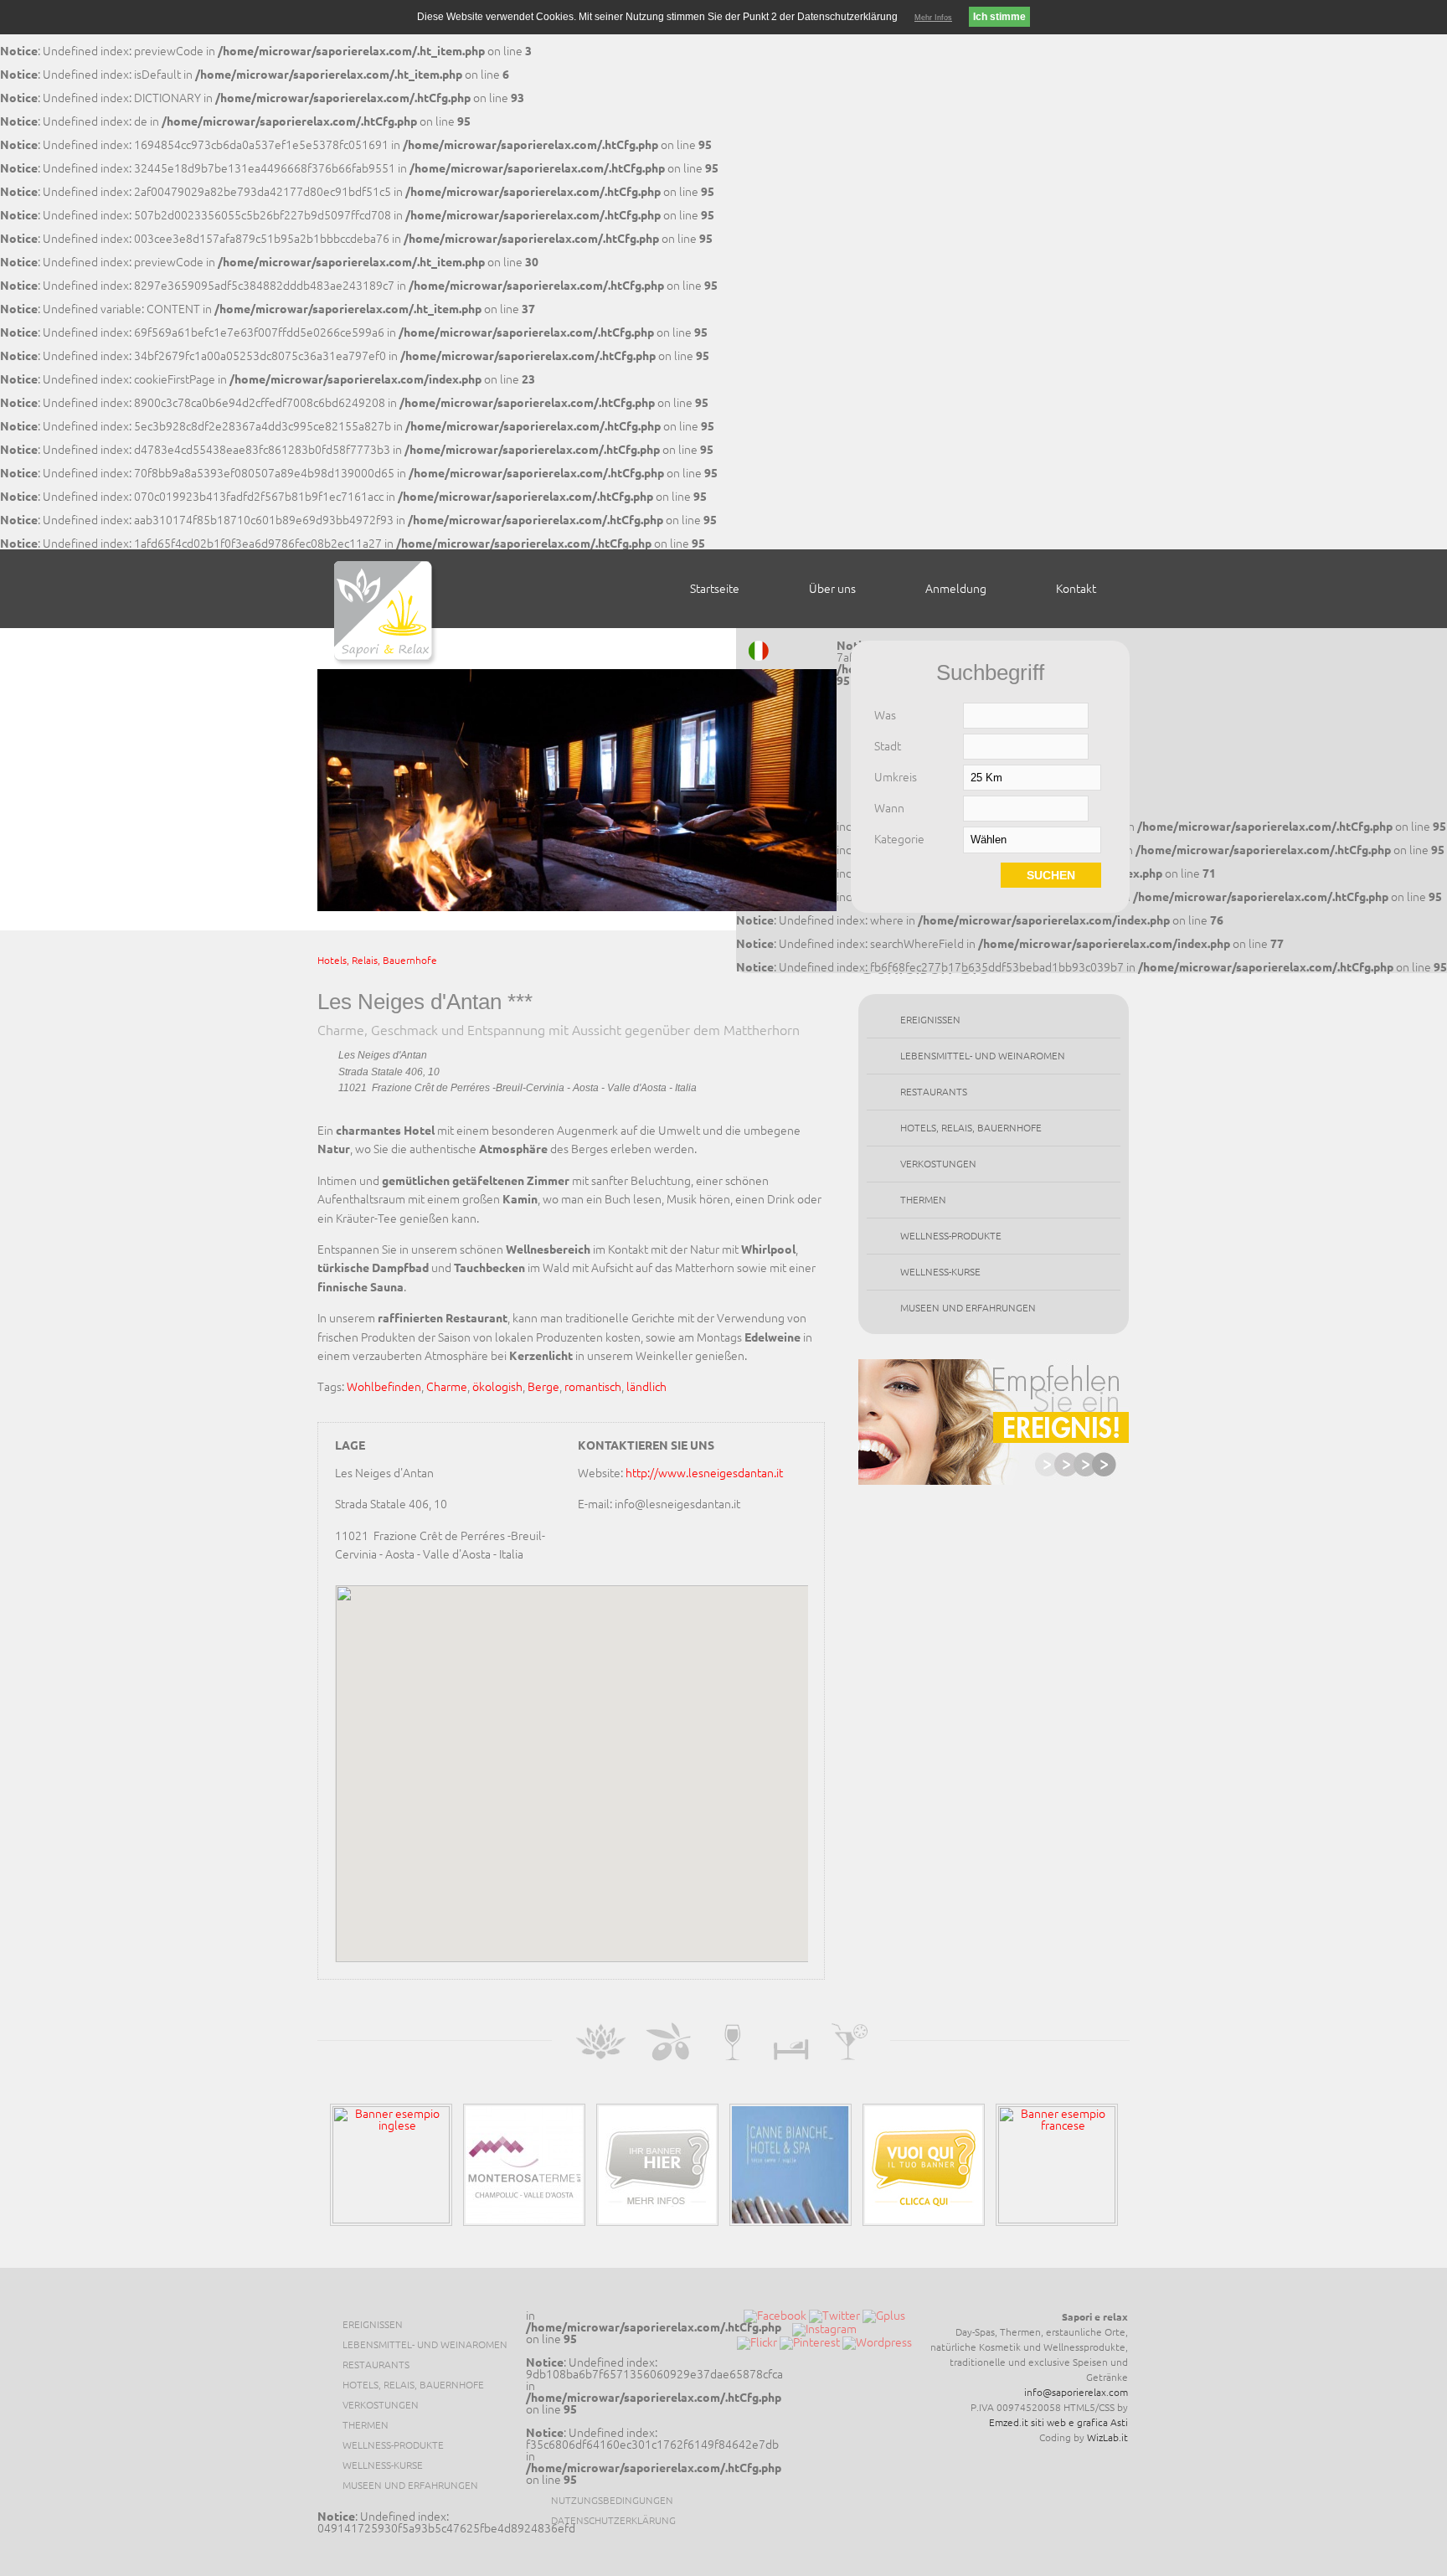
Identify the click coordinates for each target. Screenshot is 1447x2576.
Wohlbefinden (384, 1387)
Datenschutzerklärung (613, 2520)
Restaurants (934, 1092)
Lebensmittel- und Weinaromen (983, 1056)
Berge (543, 1387)
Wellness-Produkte (951, 1236)
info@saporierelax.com (1076, 2392)
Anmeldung (956, 589)
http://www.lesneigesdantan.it (704, 1473)
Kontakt (1076, 589)
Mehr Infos (933, 18)
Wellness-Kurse (940, 1272)
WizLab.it (1107, 2437)
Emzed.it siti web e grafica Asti (1058, 2422)
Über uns (832, 589)
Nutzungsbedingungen (612, 2500)
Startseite (715, 589)
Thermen (923, 1200)
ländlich (646, 1387)
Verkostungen (938, 1164)
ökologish (497, 1387)
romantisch (593, 1387)
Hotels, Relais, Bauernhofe (377, 960)
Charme (447, 1387)
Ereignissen (930, 1020)
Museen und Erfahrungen (968, 1308)
